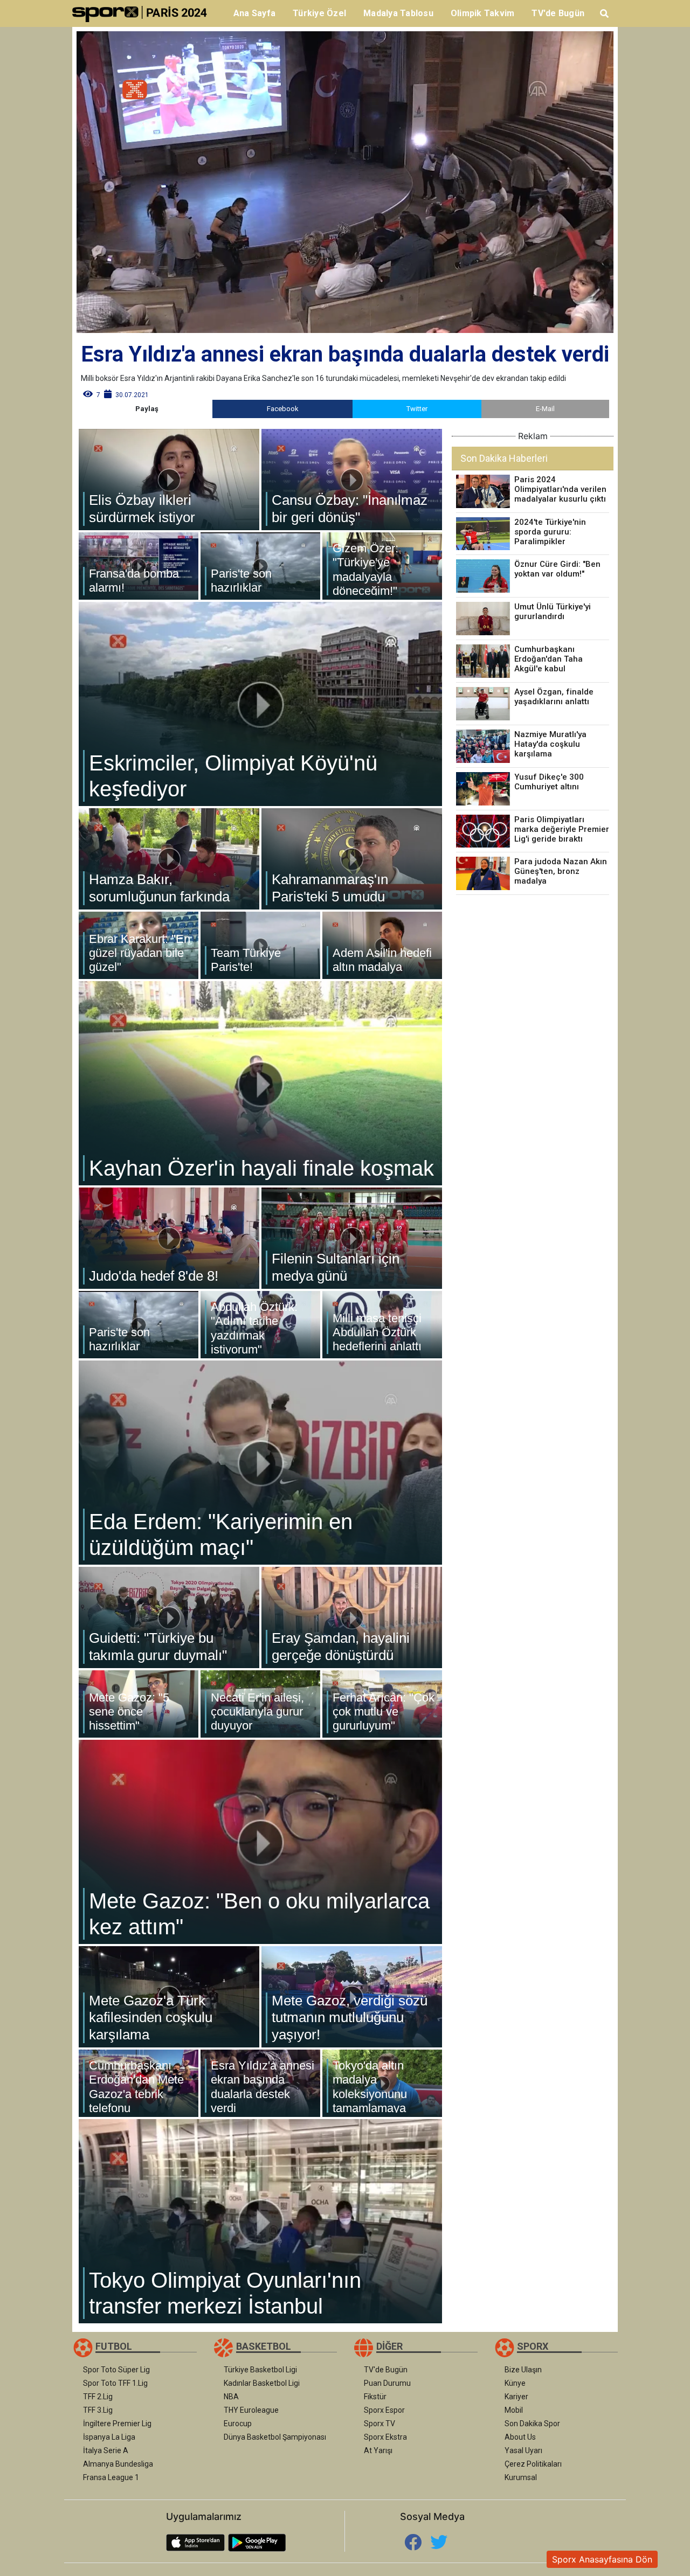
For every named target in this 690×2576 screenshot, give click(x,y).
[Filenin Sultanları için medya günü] (352, 1238)
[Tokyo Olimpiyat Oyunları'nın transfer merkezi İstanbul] (260, 2221)
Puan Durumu (387, 2383)
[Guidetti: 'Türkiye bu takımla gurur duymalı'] (169, 1617)
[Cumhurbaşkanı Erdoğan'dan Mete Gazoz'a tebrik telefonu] (139, 2083)
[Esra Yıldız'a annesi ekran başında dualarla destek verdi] (260, 2083)
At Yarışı (378, 2450)
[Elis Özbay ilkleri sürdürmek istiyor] (169, 480)
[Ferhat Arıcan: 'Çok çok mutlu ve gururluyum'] (382, 1704)
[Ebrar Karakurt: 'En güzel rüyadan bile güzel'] (139, 945)
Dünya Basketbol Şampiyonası (275, 2437)
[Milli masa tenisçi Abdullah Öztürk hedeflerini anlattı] (382, 1325)
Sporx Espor (384, 2410)
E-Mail (545, 409)
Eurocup (238, 2424)
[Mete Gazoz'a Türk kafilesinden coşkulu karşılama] (169, 1997)
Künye (515, 2383)
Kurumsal (521, 2477)
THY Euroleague (251, 2410)
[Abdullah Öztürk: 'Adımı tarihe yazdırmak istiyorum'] (260, 1325)
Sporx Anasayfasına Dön (602, 2559)
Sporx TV (379, 2424)
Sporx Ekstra (385, 2437)
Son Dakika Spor (532, 2424)
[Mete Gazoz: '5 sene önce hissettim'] (139, 1704)
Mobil (514, 2410)
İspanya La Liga (109, 2437)
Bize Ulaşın (523, 2370)
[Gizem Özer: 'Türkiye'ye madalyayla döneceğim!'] (382, 566)
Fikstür (375, 2397)
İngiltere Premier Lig (117, 2424)
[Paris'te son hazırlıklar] (260, 566)
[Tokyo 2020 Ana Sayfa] (144, 13)
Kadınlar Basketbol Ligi (262, 2383)
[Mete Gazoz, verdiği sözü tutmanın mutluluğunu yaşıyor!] (352, 1997)
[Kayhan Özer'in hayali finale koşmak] (260, 1083)
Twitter (417, 409)
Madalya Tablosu (398, 13)
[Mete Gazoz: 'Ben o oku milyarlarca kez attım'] (260, 1842)
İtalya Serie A (106, 2450)
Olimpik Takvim (483, 13)
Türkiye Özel (319, 13)
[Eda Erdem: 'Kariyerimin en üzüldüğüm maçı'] (260, 1463)
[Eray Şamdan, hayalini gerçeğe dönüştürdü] (352, 1617)
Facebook (283, 409)
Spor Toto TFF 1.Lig (115, 2383)
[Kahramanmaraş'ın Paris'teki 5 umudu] (352, 859)
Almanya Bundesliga (118, 2464)
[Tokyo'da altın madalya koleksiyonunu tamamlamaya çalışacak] (382, 2083)
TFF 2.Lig (98, 2397)
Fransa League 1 (111, 2477)
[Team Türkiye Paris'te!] (260, 945)
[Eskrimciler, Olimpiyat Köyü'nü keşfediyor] (260, 704)
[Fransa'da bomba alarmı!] (139, 566)
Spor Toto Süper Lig (116, 2370)
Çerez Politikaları (533, 2464)
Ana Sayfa (254, 13)
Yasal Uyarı (523, 2450)
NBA (231, 2397)
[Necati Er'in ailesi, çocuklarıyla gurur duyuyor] (260, 1704)
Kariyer (516, 2397)
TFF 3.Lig (98, 2410)
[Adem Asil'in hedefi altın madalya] (382, 945)
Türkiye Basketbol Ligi (260, 2370)
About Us (520, 2437)
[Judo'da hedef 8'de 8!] (169, 1238)
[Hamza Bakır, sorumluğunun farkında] (169, 859)
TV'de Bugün (558, 13)
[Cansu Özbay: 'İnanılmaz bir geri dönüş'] (352, 480)
